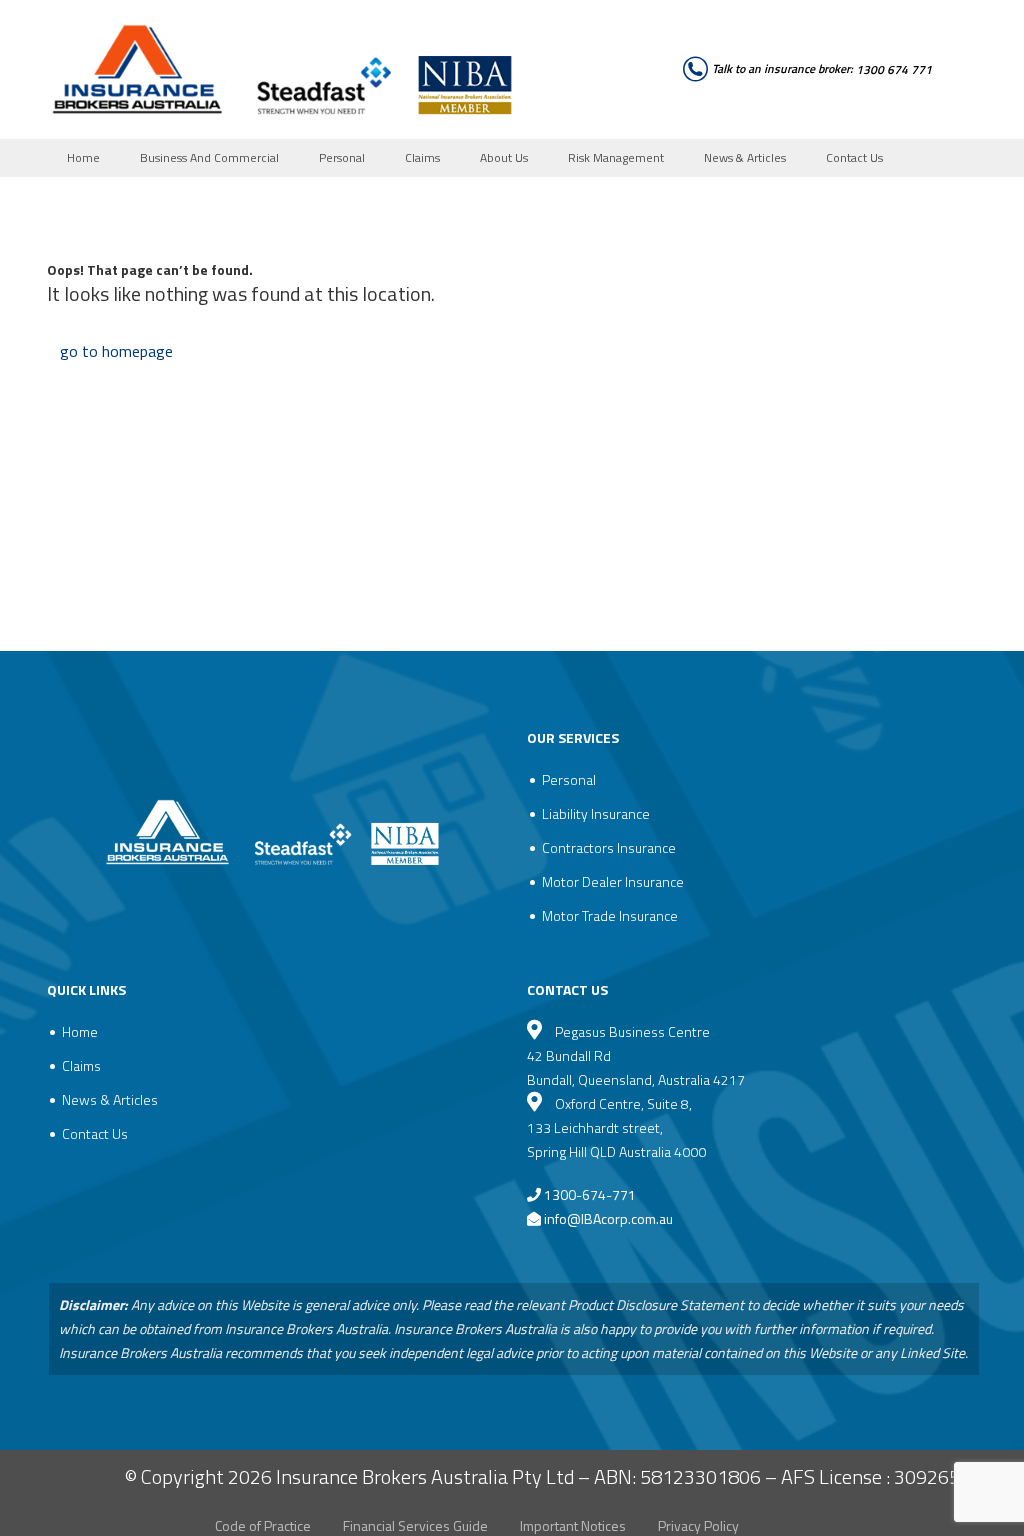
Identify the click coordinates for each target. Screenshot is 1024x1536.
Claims (422, 157)
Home (83, 157)
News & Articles (745, 157)
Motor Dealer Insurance (613, 881)
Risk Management (616, 157)
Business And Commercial (209, 157)
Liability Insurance (596, 813)
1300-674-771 (588, 1194)
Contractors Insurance (609, 847)
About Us (504, 157)
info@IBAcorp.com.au (608, 1218)
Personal (342, 157)
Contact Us (854, 157)
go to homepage (116, 351)
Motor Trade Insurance (610, 915)
